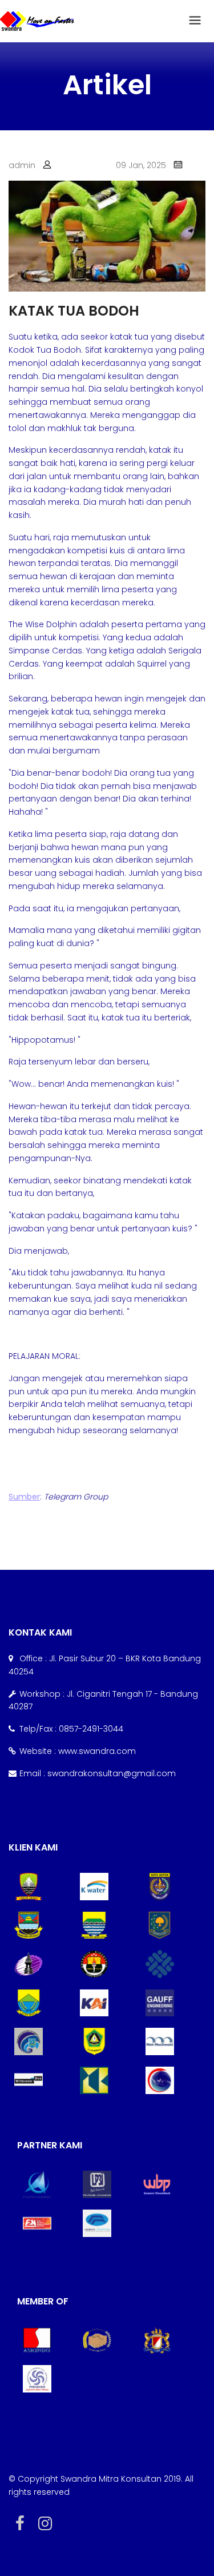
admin (22, 165)
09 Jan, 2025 (141, 165)
